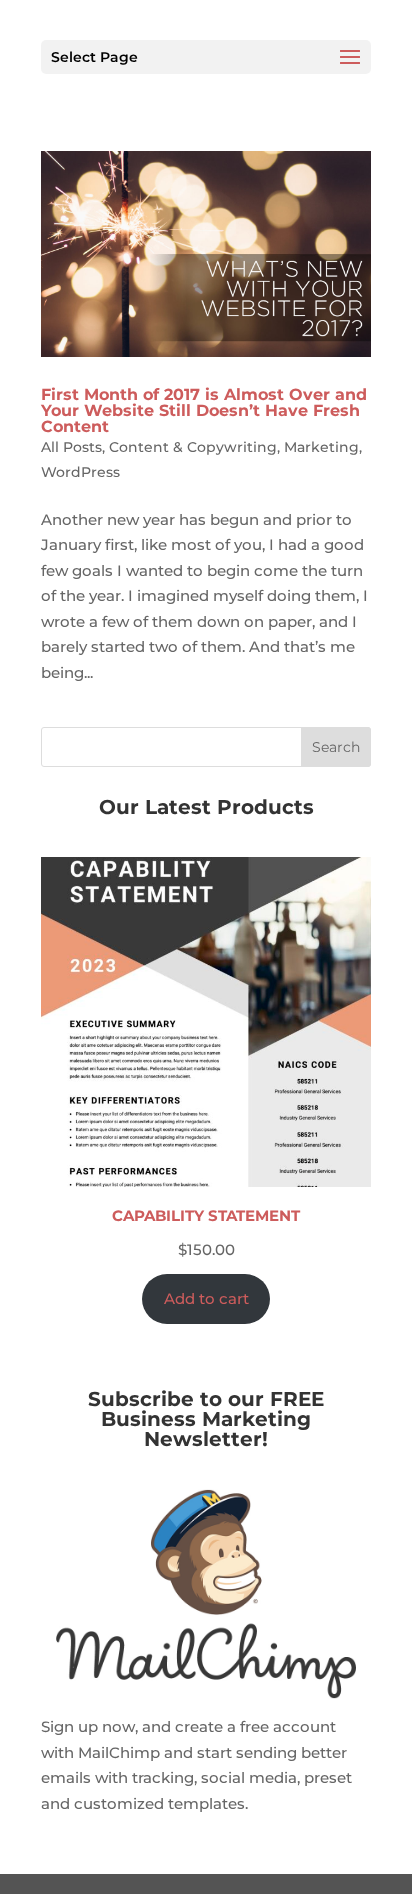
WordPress (80, 472)
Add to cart (206, 1298)
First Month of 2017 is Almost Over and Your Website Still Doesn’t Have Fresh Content (204, 410)
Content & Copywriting (193, 447)
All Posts (71, 447)
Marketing (321, 447)
